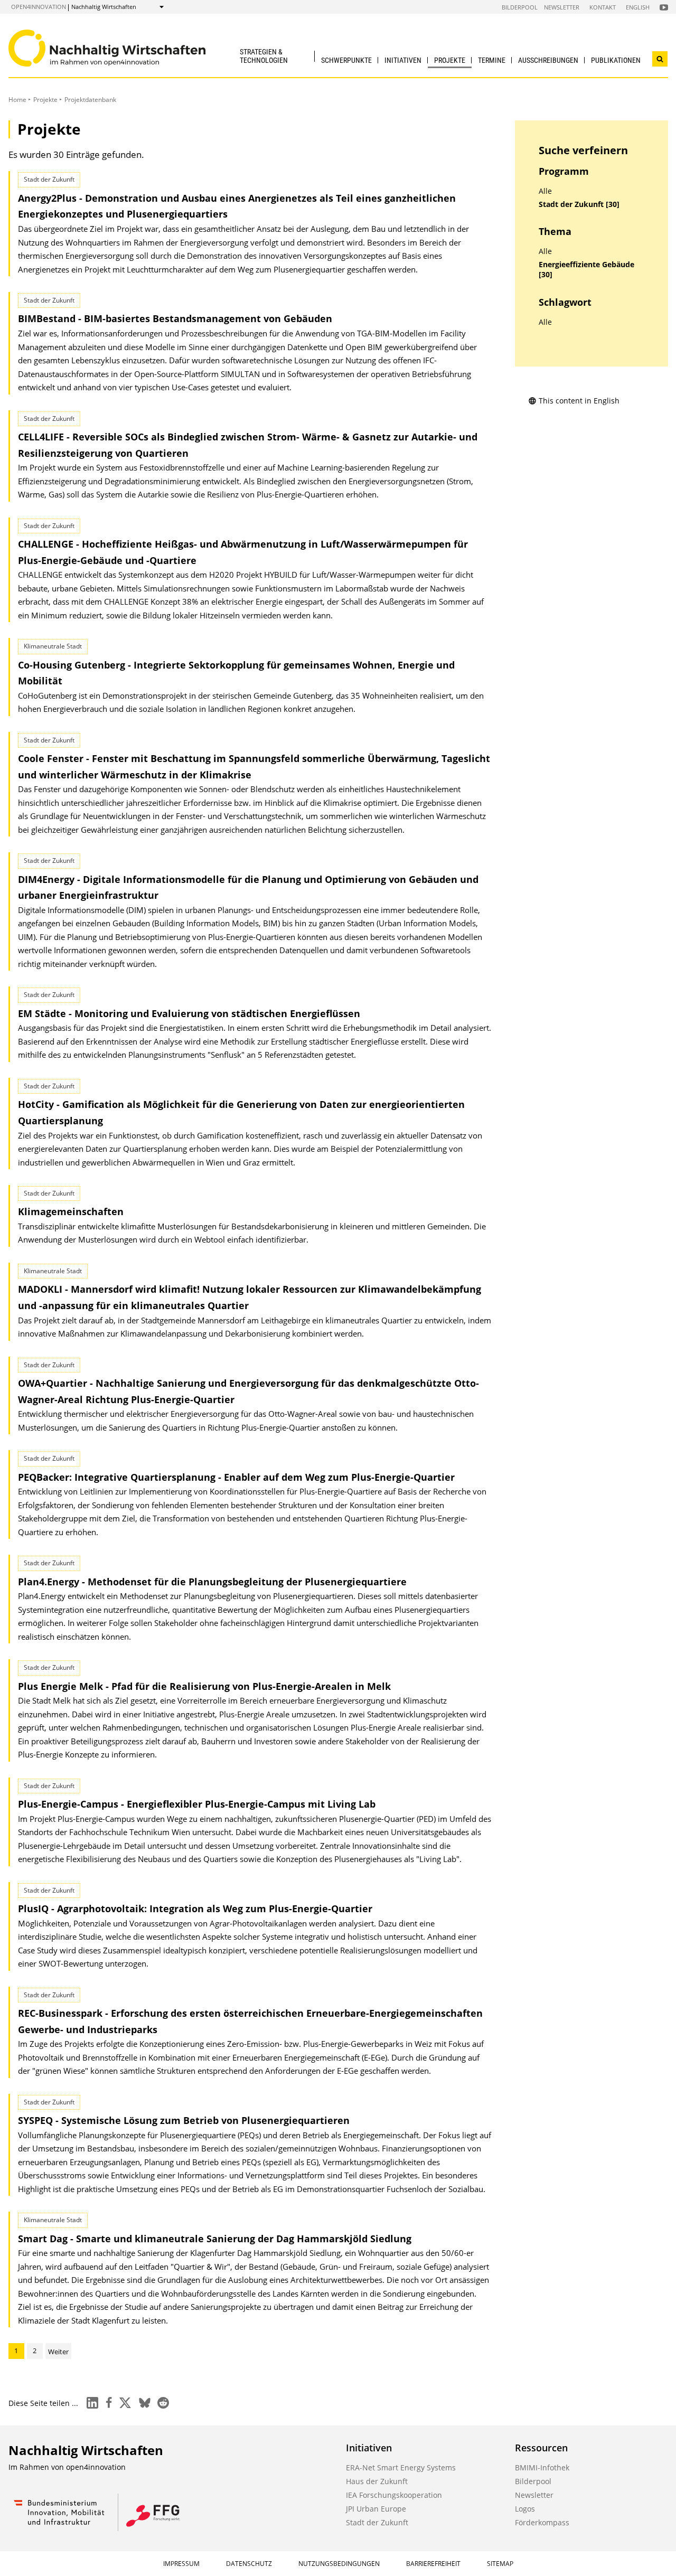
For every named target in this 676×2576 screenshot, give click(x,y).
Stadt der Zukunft (377, 2522)
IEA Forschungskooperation (394, 2495)
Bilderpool (520, 7)
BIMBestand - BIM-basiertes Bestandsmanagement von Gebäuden (175, 318)
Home (17, 100)
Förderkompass (542, 2522)
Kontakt (603, 7)
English (638, 7)
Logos (525, 2509)
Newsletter (562, 7)
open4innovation (39, 7)
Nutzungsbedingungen (339, 2564)
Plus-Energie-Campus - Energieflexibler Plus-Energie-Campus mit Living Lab (197, 1804)
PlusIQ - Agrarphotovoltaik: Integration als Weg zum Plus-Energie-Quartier (195, 1909)
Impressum (181, 2564)
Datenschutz (249, 2564)
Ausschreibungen (548, 60)
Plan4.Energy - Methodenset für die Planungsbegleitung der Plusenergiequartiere (212, 1582)
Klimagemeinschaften (71, 1211)
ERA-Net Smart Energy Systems (401, 2467)
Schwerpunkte (346, 60)
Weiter (58, 2352)
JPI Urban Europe (376, 2509)
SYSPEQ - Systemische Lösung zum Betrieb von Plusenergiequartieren (184, 2120)
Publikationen (616, 60)
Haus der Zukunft (377, 2481)
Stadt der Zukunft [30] (579, 204)
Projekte (450, 60)
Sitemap (500, 2564)
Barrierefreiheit (433, 2564)
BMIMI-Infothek (542, 2467)
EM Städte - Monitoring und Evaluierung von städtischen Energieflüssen (189, 1013)
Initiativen (403, 60)
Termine (492, 60)
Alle (545, 191)
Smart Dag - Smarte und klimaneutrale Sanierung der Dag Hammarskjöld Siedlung (215, 2239)
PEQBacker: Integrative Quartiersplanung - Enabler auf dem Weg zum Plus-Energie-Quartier (236, 1477)
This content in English (579, 401)
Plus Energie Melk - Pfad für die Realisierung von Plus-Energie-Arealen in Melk (204, 1686)
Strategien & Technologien (264, 56)
